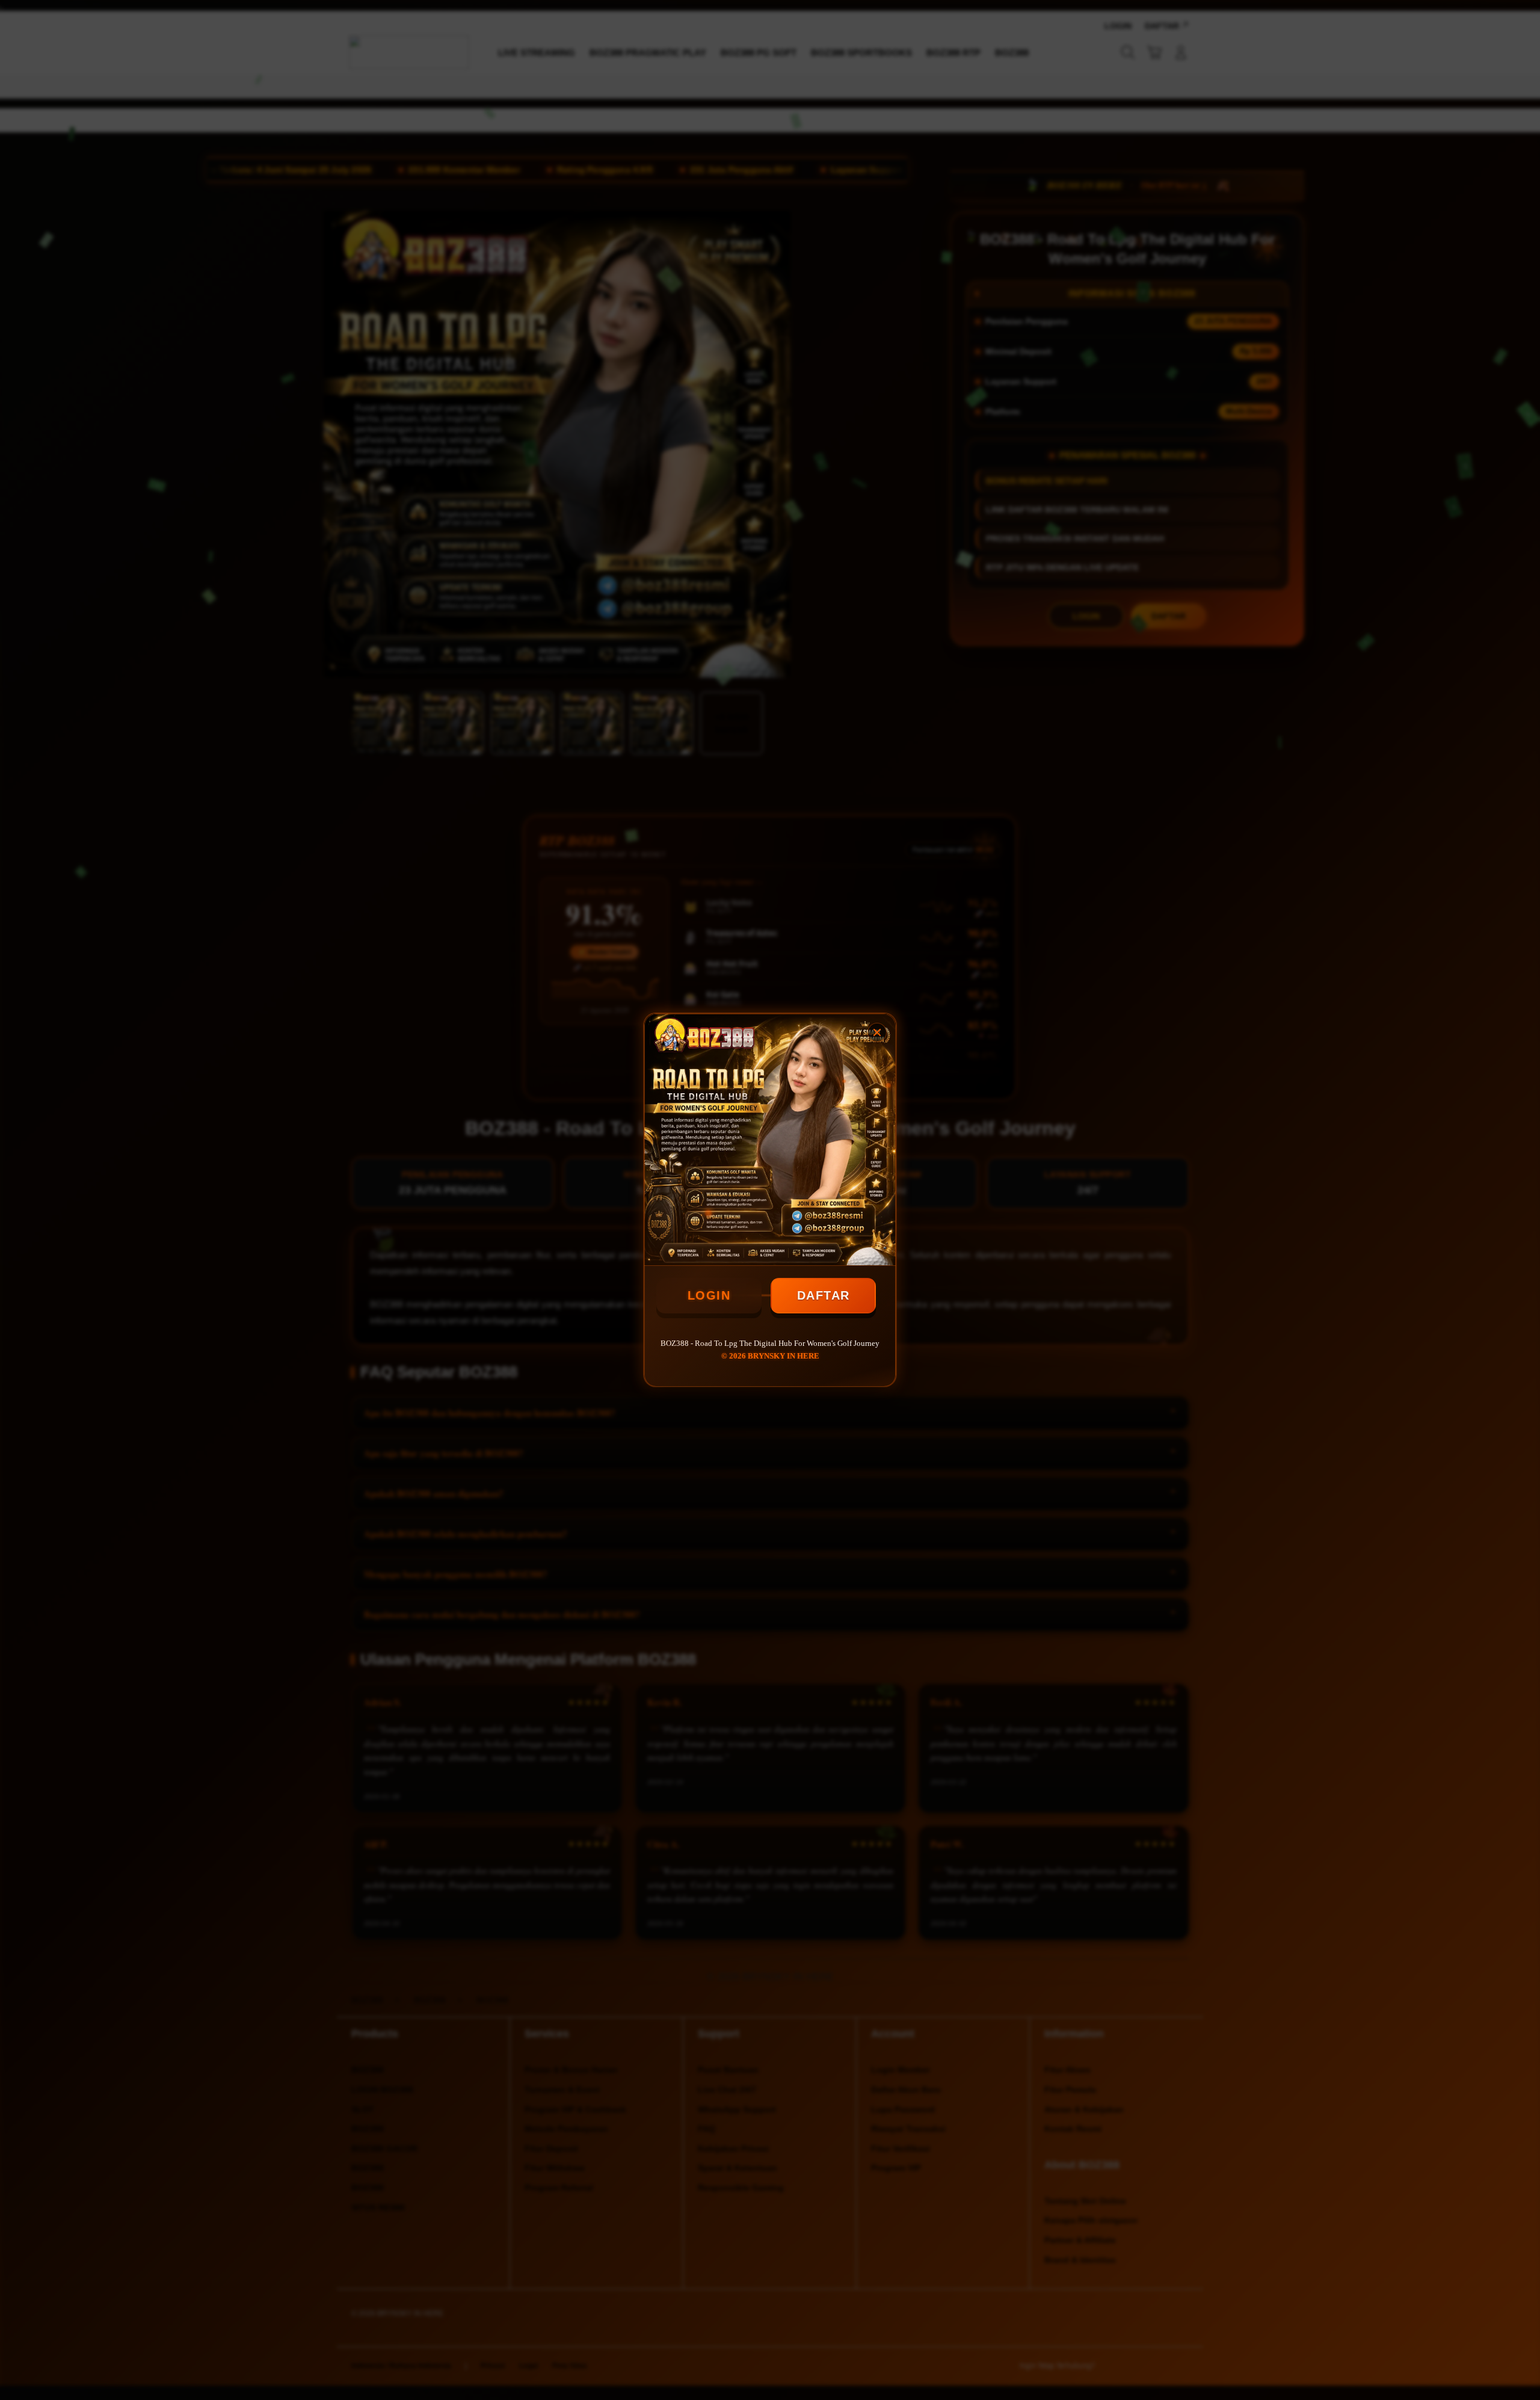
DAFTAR (824, 1295)
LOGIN (709, 1295)
